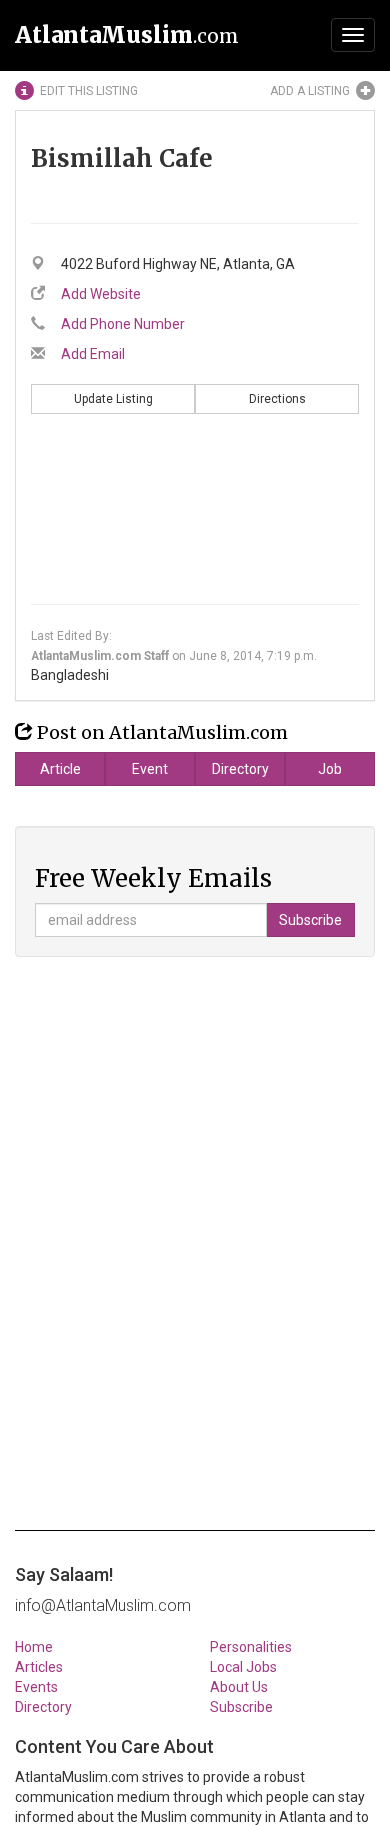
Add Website (101, 294)
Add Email (93, 354)
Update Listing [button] (113, 399)
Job (330, 769)
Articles (39, 1667)
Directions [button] (277, 399)
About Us (239, 1687)
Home (34, 1647)
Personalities (251, 1647)
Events (36, 1687)
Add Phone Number (123, 324)
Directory (240, 769)
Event (150, 769)
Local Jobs (243, 1667)
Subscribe (241, 1707)
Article (60, 769)
